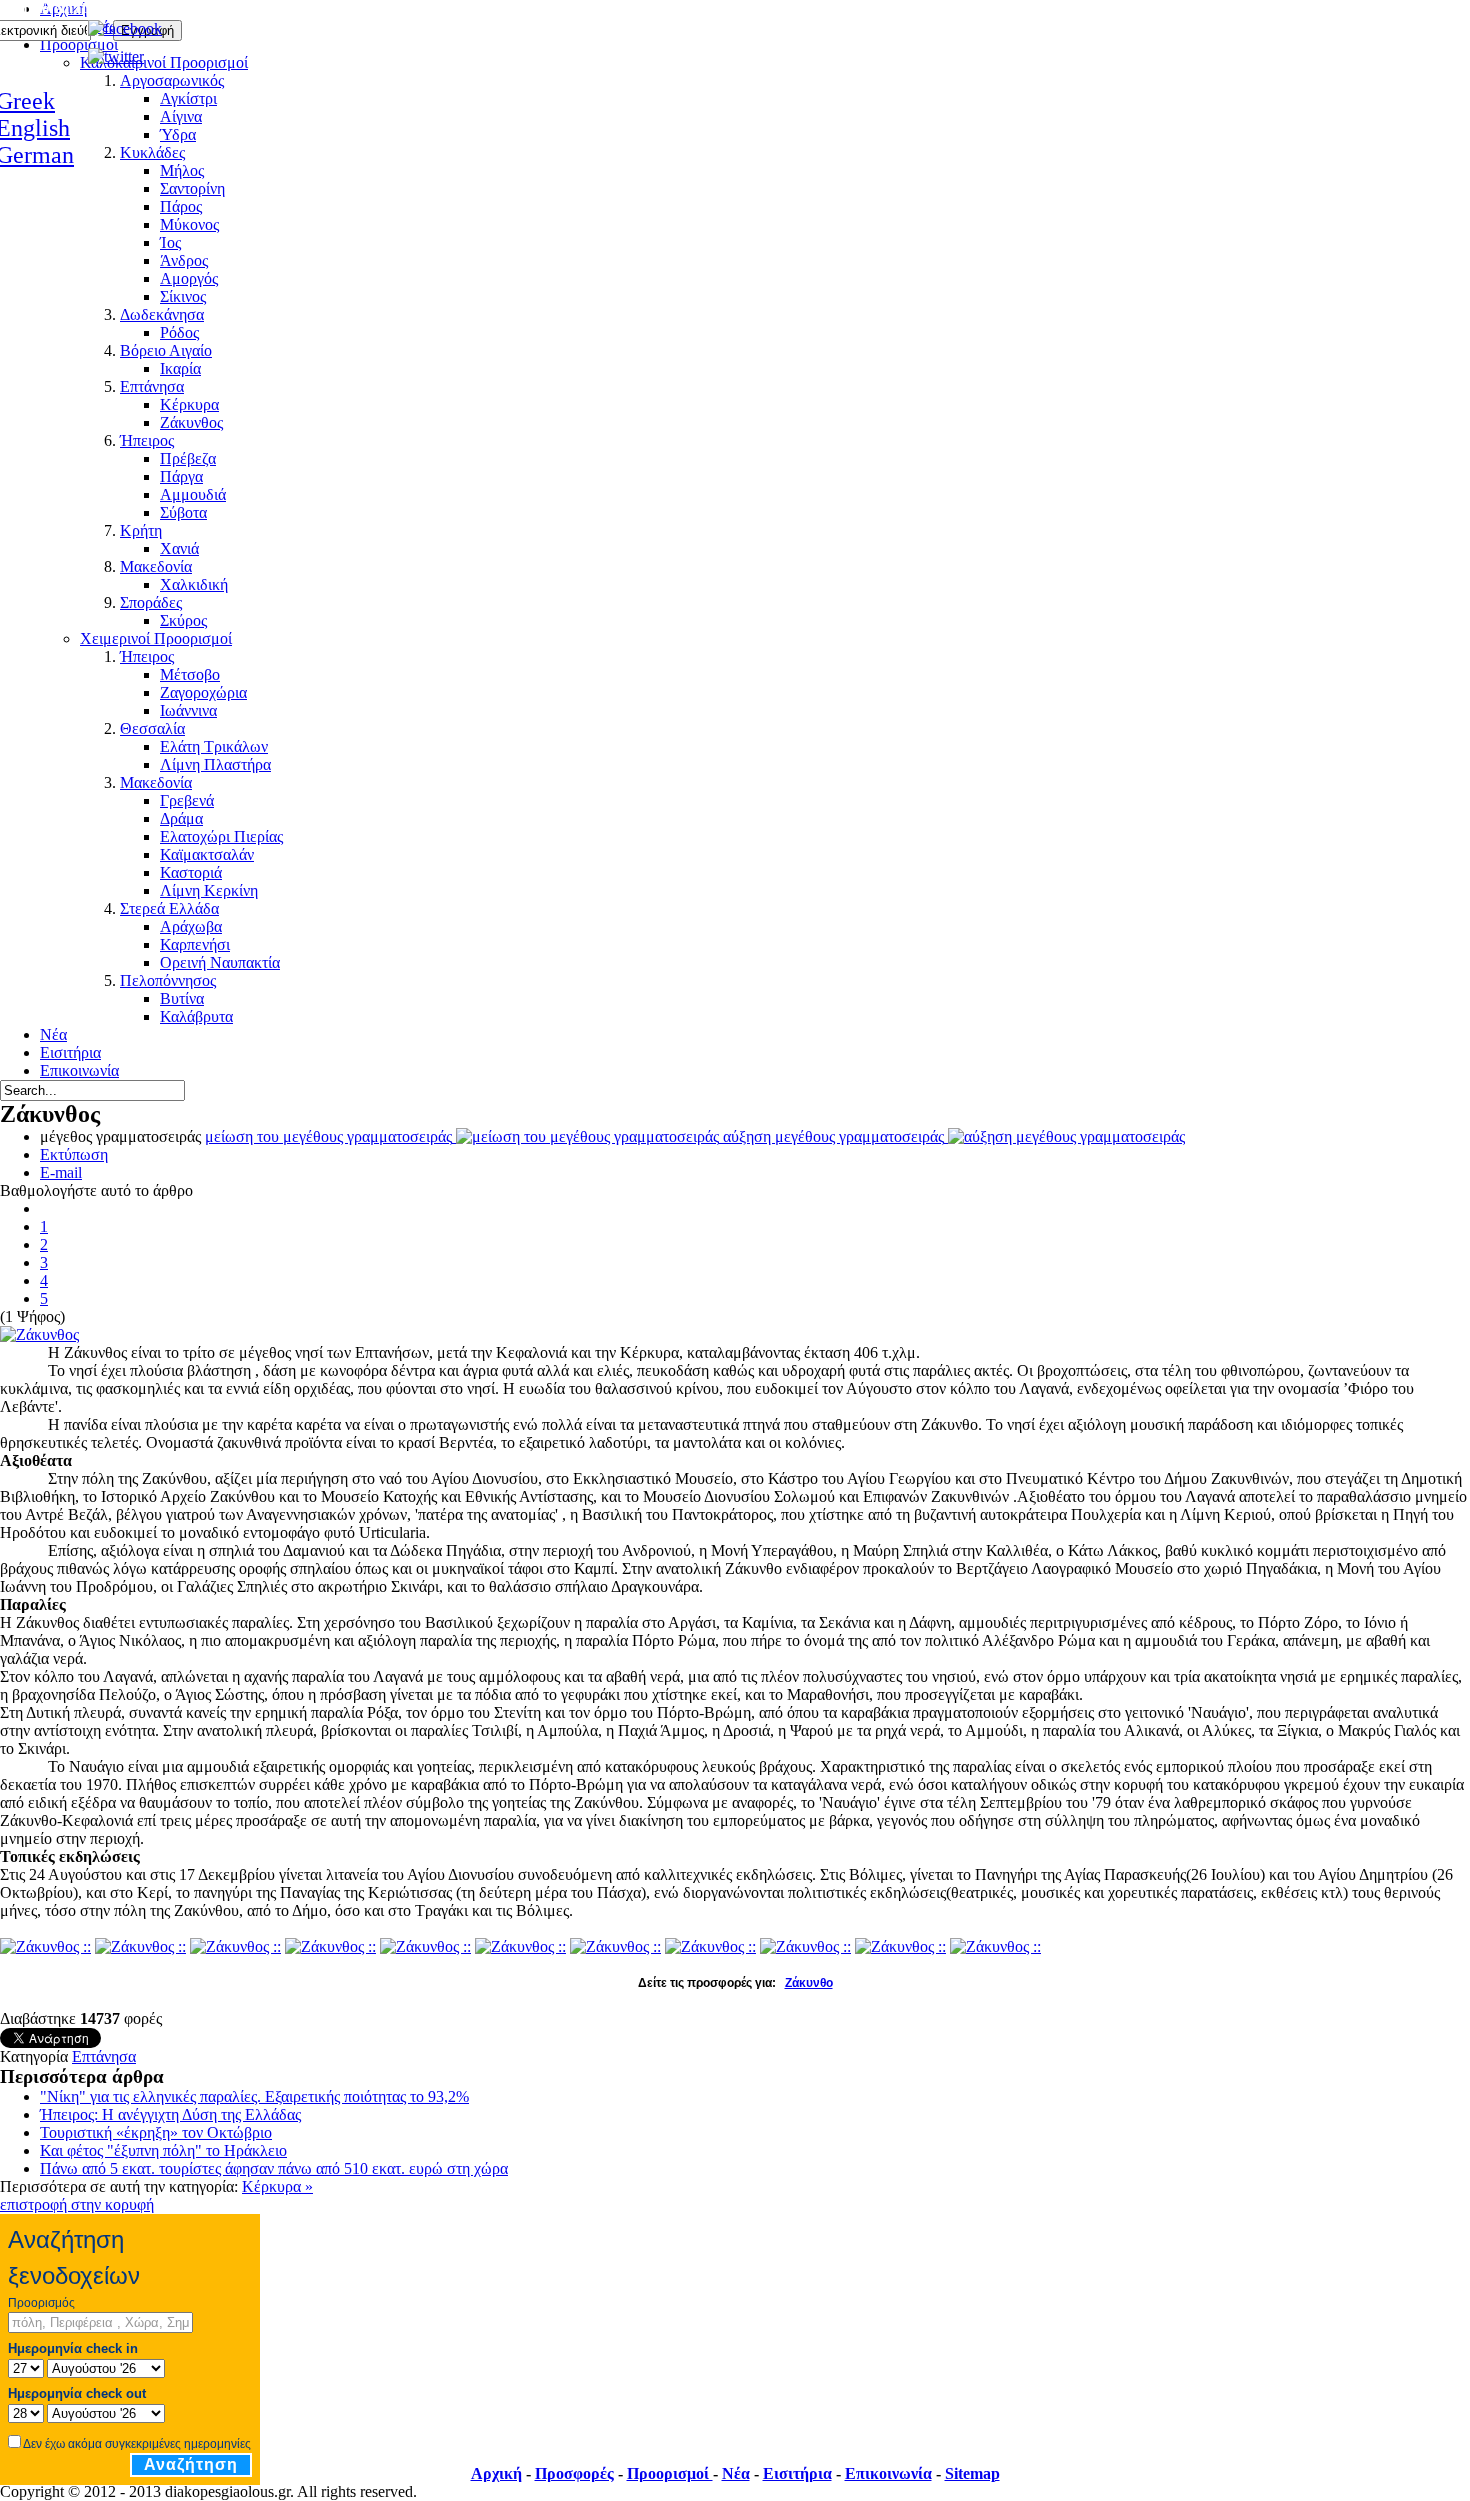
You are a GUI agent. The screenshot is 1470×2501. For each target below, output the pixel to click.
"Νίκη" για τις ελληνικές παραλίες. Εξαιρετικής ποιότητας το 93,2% (254, 2096)
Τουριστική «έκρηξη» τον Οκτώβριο (156, 2132)
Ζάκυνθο (809, 1983)
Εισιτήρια (797, 2473)
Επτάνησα (104, 2056)
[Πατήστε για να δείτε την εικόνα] (39, 1334)
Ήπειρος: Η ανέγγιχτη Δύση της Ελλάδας (170, 2114)
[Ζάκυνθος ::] (45, 1946)
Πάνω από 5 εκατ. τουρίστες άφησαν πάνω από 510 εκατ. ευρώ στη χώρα (274, 2168)
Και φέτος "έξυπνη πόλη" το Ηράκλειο (163, 2150)
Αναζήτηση (191, 2464)
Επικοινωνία (888, 2473)
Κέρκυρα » (277, 2186)
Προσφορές (574, 2473)
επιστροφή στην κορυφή (77, 2204)
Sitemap (972, 2473)
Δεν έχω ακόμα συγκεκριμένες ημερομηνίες (137, 2444)
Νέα (736, 2473)
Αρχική (496, 2473)
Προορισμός (41, 2303)
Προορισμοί (670, 2473)
